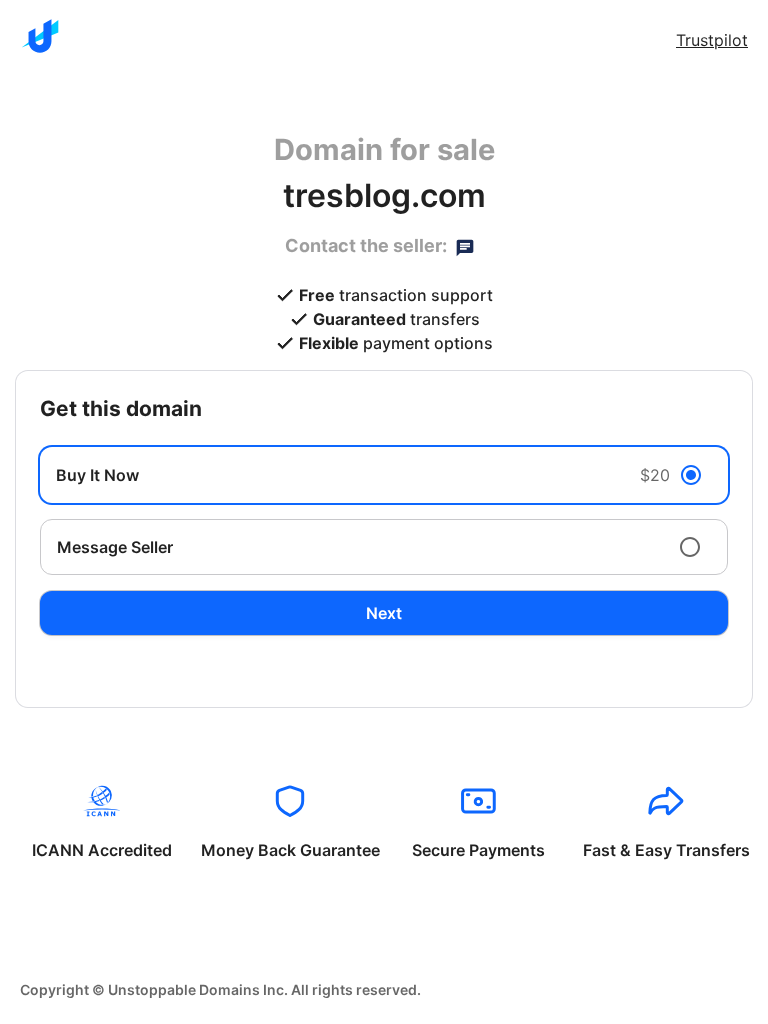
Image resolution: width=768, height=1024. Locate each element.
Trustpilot (712, 40)
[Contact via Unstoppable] (465, 246)
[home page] (40, 36)
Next (384, 613)
